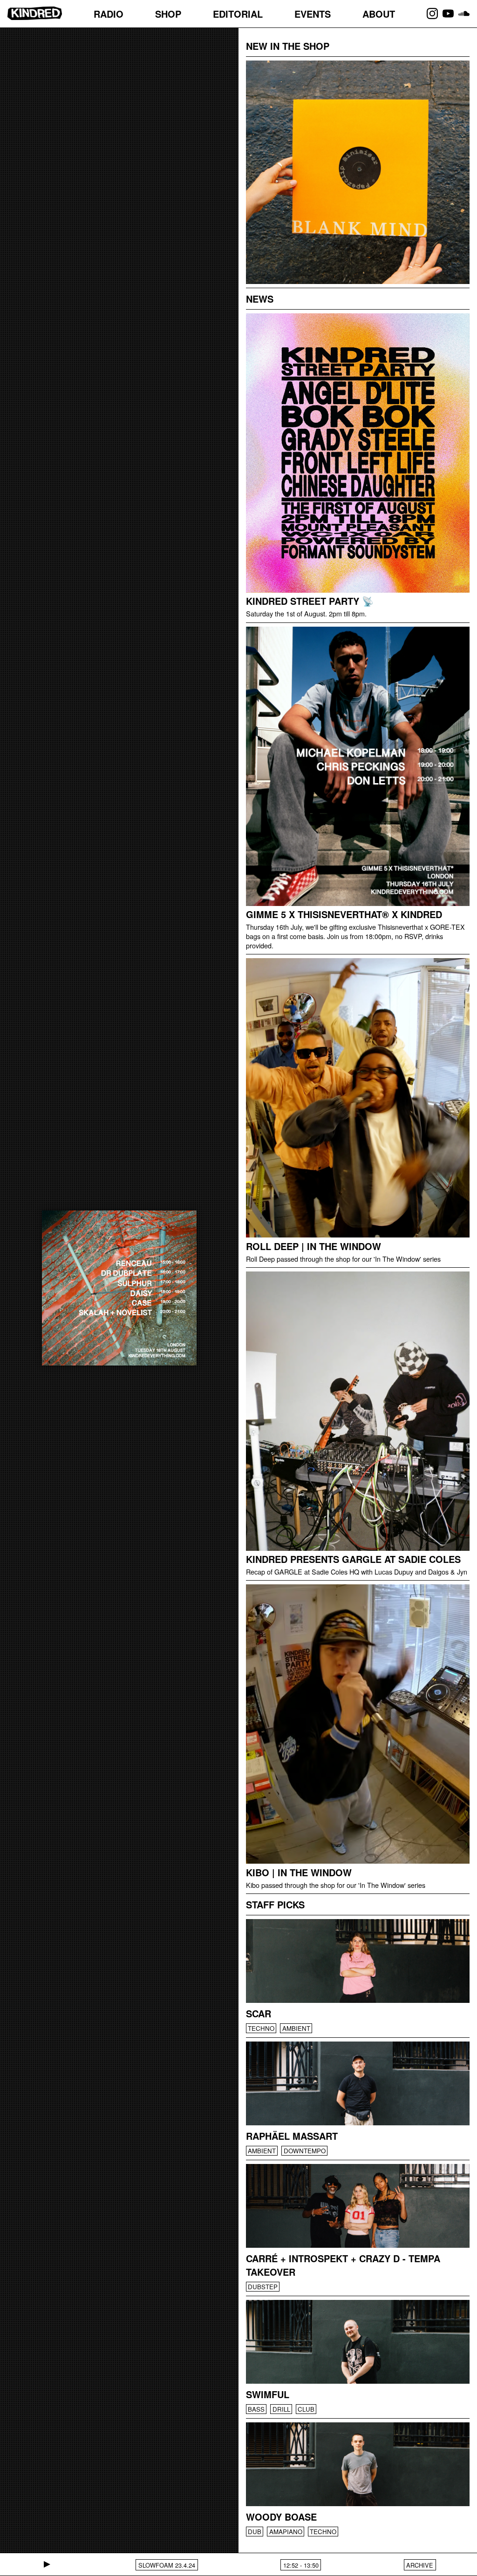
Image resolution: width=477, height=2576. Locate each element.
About (379, 14)
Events (313, 14)
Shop (168, 14)
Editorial (238, 14)
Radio (109, 14)
